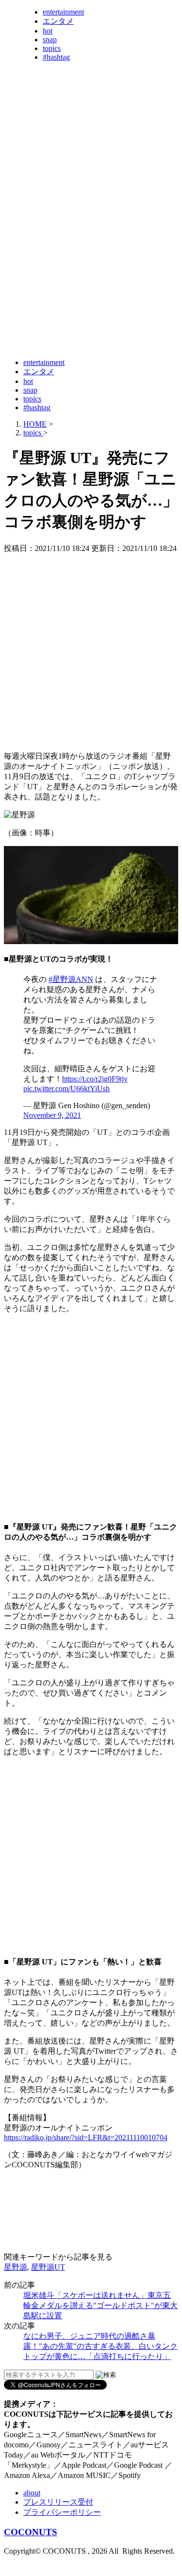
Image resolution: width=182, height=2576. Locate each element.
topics (52, 48)
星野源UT (48, 2267)
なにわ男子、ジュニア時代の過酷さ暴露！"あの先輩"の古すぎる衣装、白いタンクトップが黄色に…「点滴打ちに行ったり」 (100, 2346)
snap (50, 40)
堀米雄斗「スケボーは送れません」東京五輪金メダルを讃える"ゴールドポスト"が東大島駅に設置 (100, 2305)
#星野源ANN (71, 979)
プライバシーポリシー (62, 2512)
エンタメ (58, 21)
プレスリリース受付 (58, 2502)
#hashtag (56, 57)
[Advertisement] (91, 258)
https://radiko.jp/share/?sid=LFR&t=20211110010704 (86, 2137)
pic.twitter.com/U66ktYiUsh (66, 1089)
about (32, 2493)
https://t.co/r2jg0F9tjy (95, 1079)
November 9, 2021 (52, 1115)
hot (48, 31)
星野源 (16, 2267)
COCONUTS (31, 2532)
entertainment (63, 12)
